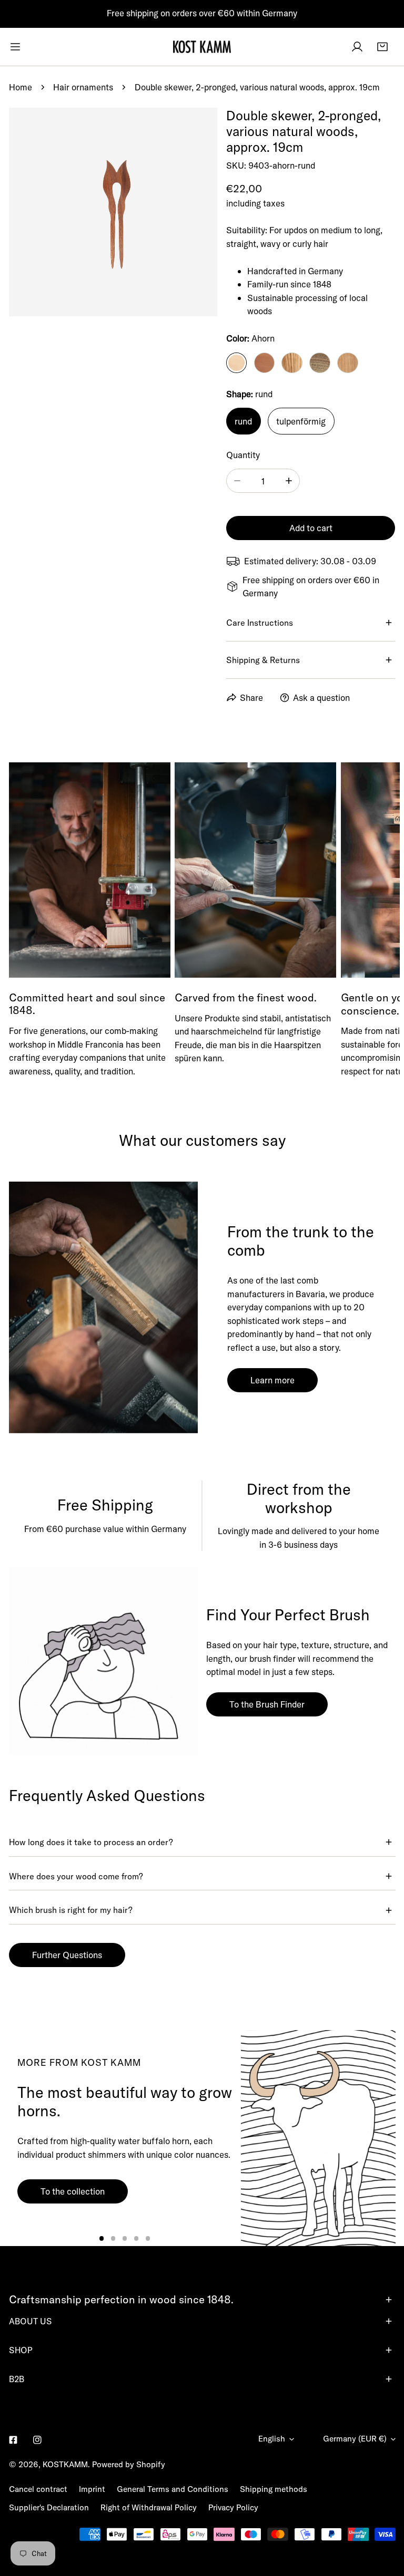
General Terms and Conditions (173, 2489)
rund (243, 421)
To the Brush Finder (267, 1704)
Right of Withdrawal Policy (149, 2507)
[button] (382, 47)
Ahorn (237, 363)
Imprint (92, 2489)
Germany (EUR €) (355, 2439)
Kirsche (348, 363)
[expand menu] (15, 47)
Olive (292, 363)
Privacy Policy (233, 2507)
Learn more (272, 1380)
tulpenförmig (301, 421)
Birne (265, 363)
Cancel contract (38, 2489)
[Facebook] (13, 2440)
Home (21, 87)
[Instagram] (38, 2440)
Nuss (320, 363)
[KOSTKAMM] (202, 47)
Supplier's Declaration (49, 2507)
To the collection (73, 2191)
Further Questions (67, 1955)
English (272, 2439)
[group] (318, 2138)
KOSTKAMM (65, 2464)
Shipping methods (274, 2489)
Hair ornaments (83, 87)
